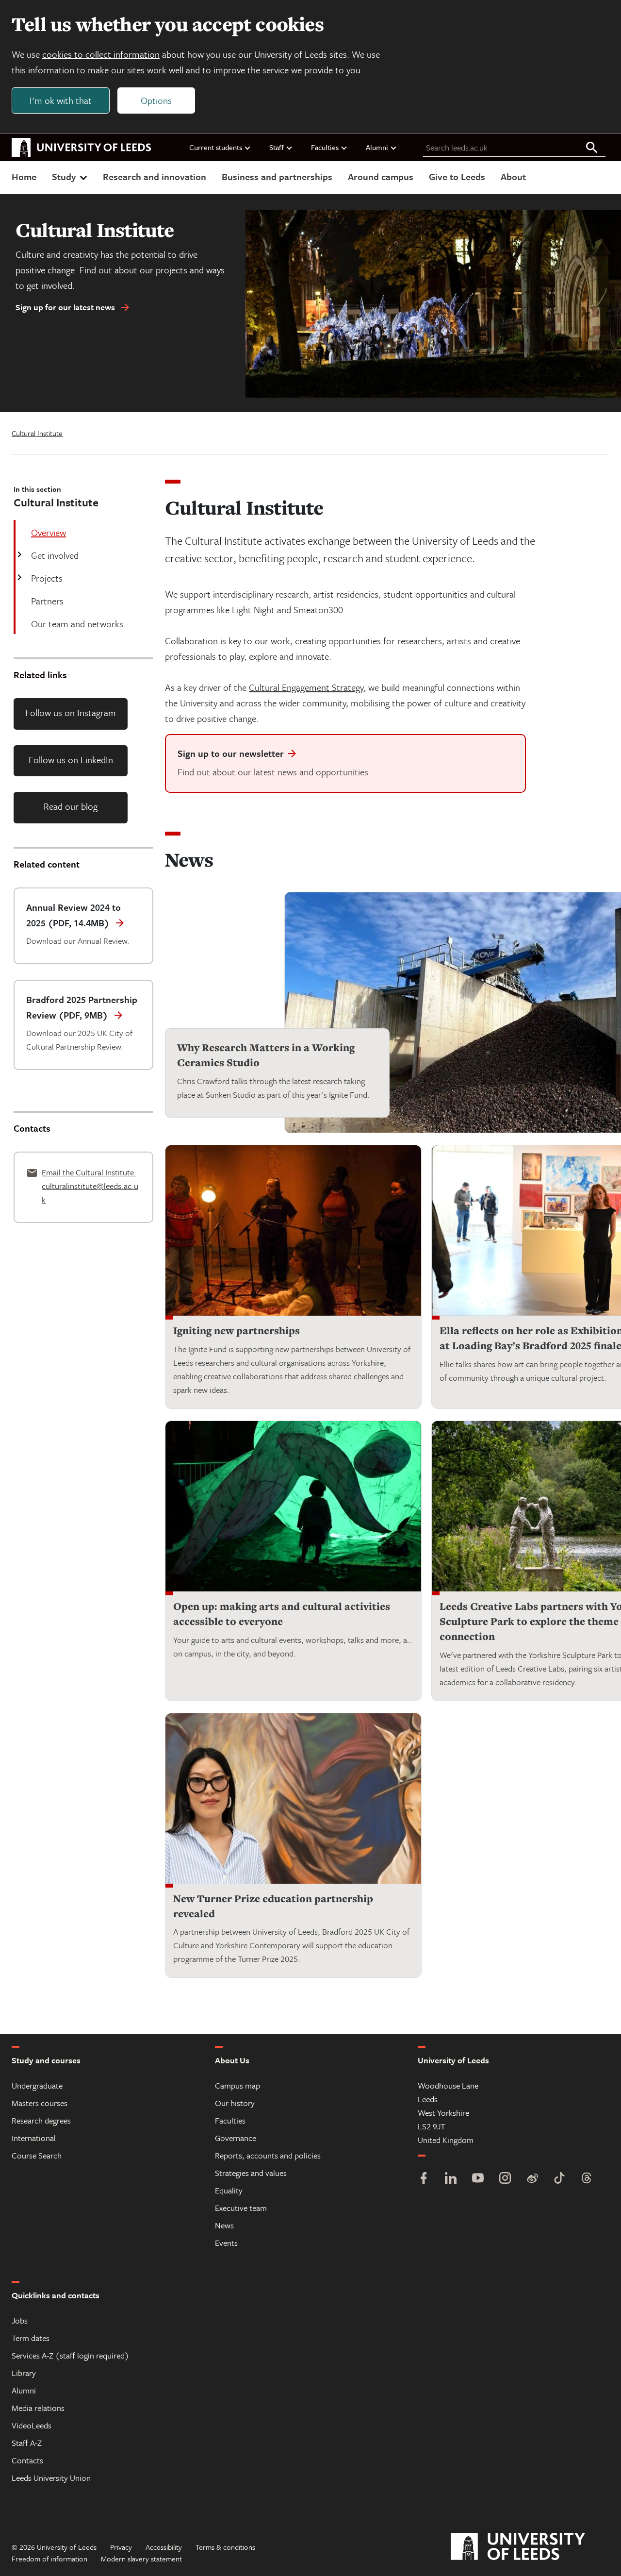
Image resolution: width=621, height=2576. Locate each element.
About (513, 176)
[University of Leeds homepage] (82, 148)
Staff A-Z (27, 2443)
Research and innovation (155, 176)
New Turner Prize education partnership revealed (273, 1906)
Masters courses (40, 2103)
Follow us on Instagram (71, 712)
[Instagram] (505, 2179)
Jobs (20, 2320)
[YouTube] (478, 2179)
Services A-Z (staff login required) (70, 2355)
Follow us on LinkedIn (71, 760)
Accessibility (164, 2547)
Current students (216, 147)
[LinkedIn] (451, 2179)
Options (156, 100)
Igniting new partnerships (237, 1330)
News (224, 2225)
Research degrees (41, 2120)
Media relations (38, 2408)
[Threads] (587, 2179)
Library (24, 2373)
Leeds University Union (51, 2478)
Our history (235, 2103)
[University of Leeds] (530, 2547)
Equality (229, 2190)
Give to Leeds (457, 176)
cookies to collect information (101, 54)
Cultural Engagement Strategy (306, 687)
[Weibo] (532, 2179)
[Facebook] (424, 2179)
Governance (236, 2138)
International (34, 2138)
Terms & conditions (225, 2547)
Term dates (31, 2338)
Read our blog (71, 806)
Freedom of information (49, 2559)
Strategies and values (251, 2173)
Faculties (325, 147)
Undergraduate (37, 2085)
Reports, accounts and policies (268, 2155)
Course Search (37, 2155)
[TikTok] (559, 2179)
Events (226, 2243)
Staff (277, 147)
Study (64, 176)
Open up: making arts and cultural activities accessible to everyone (282, 1614)
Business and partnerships (277, 176)
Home (24, 176)
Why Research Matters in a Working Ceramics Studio (266, 1055)
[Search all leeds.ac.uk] (592, 148)
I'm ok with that (61, 100)
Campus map (237, 2085)
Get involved (55, 555)
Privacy (121, 2547)
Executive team (241, 2208)
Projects (47, 578)
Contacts (27, 2460)
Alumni (377, 147)
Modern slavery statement (141, 2559)
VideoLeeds (32, 2425)
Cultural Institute (37, 433)
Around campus (381, 176)
